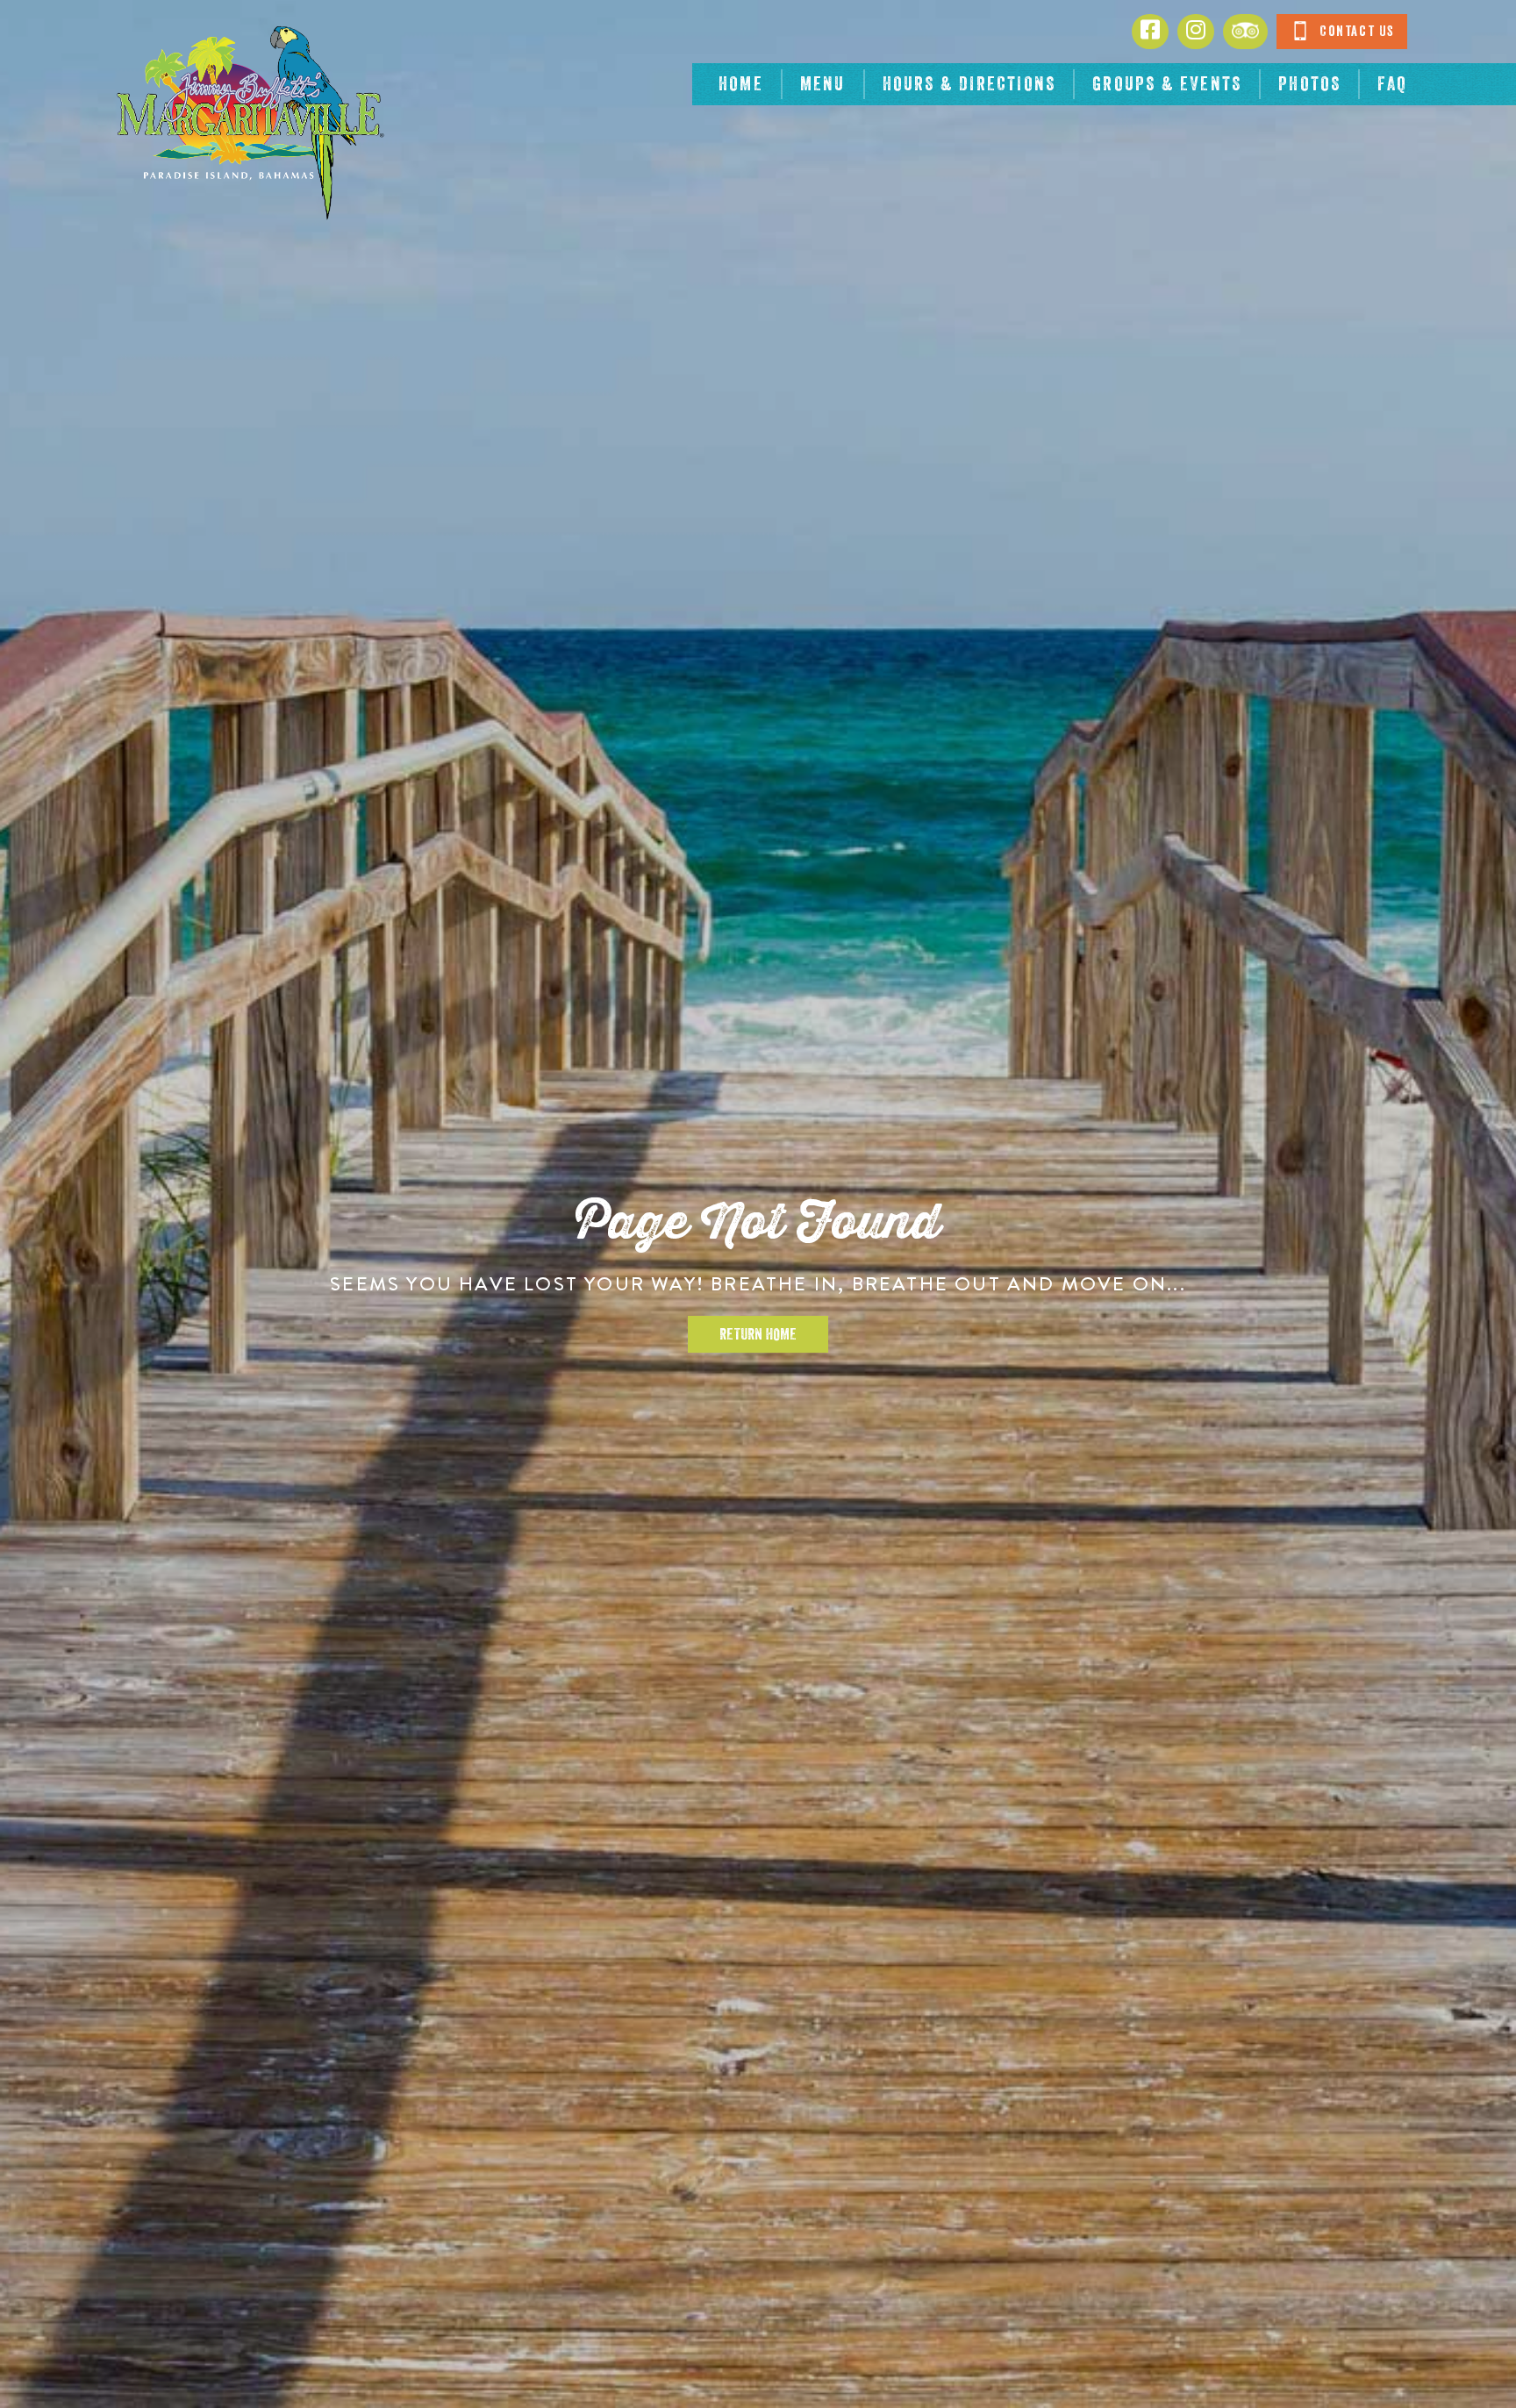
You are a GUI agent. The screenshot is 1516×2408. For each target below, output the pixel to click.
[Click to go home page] (249, 123)
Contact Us (1355, 32)
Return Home (758, 1334)
